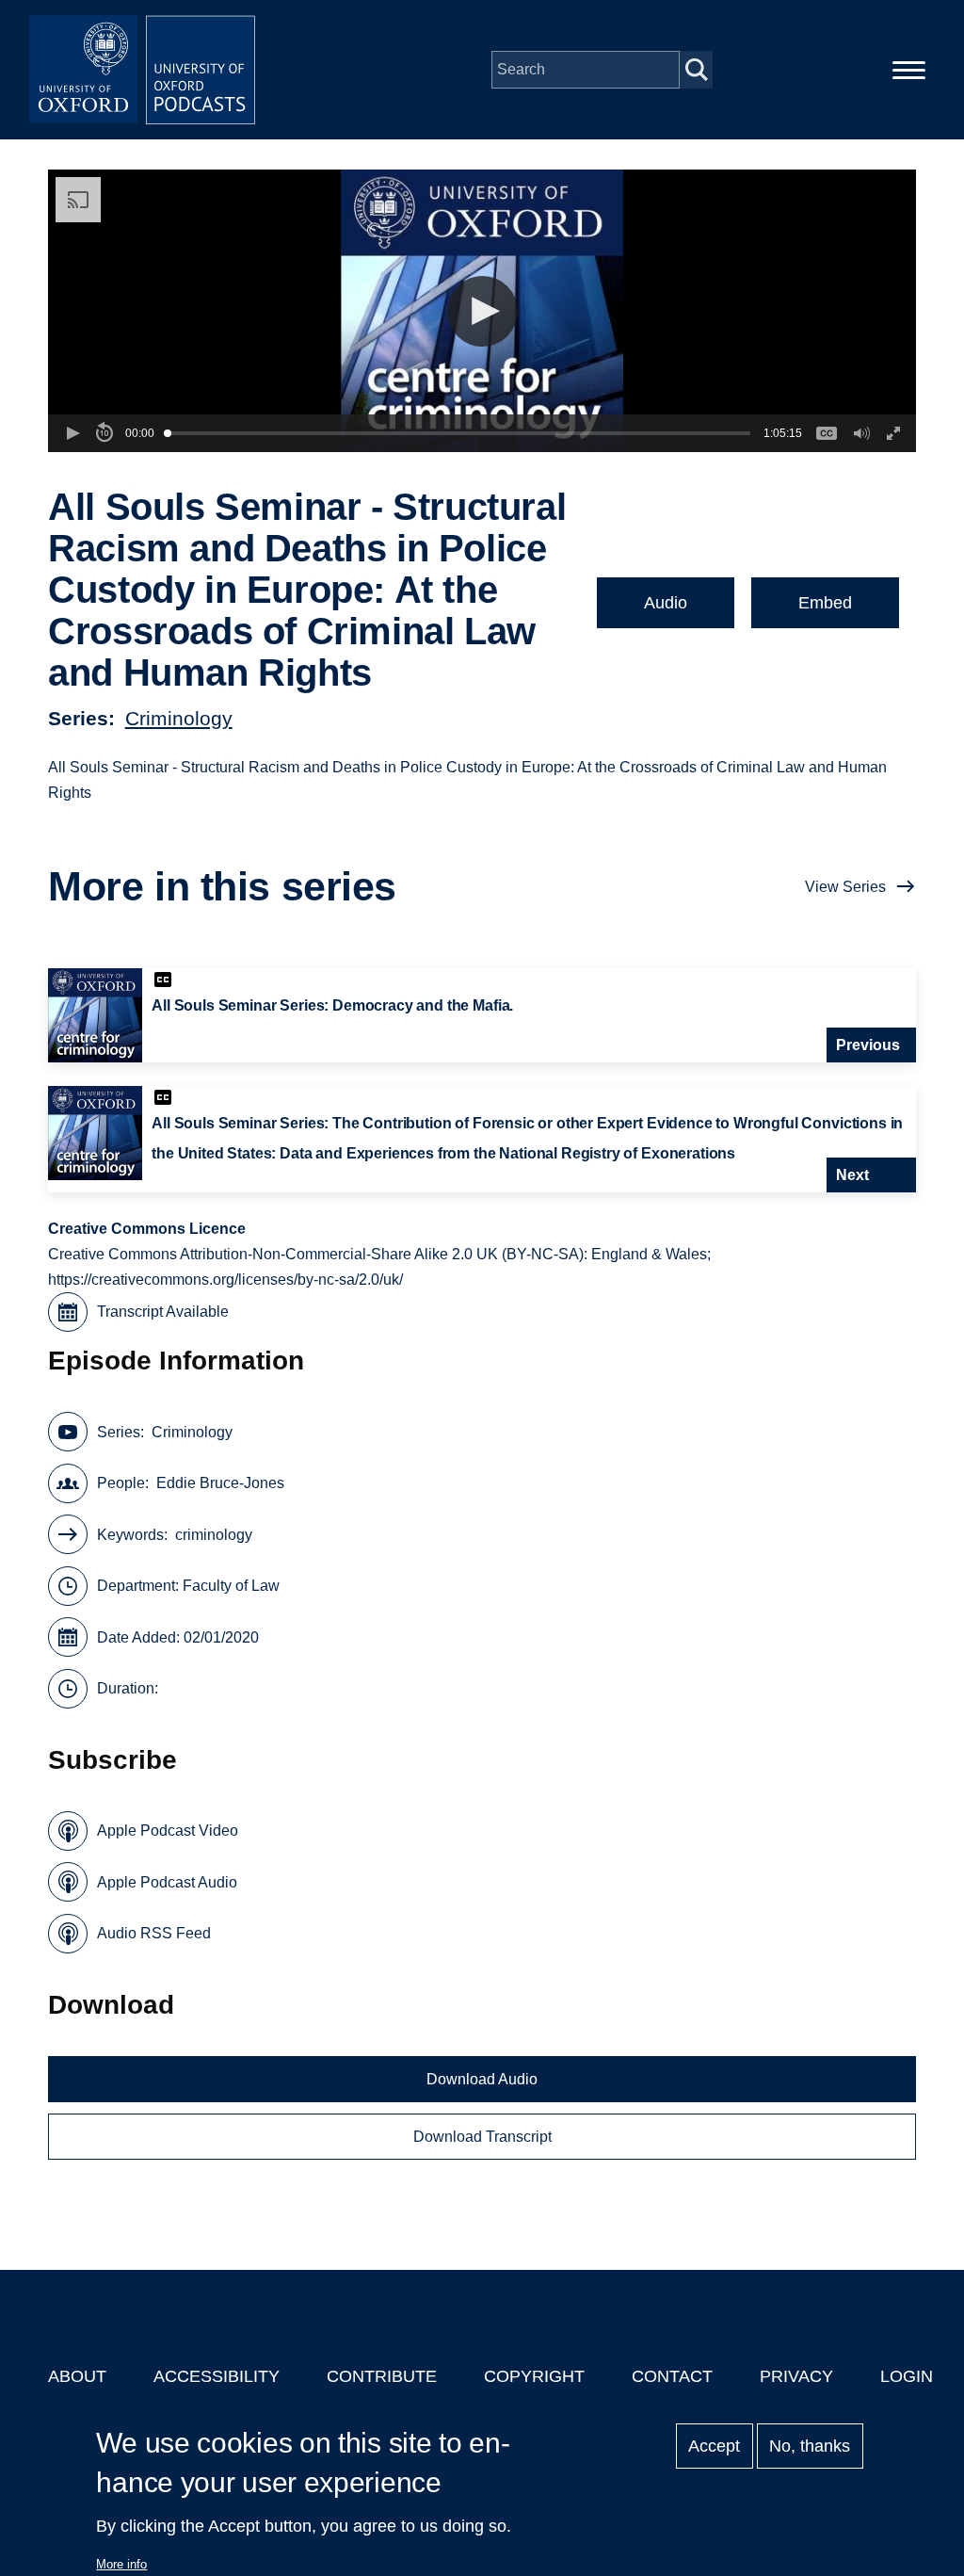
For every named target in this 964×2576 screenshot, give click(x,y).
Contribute (382, 2376)
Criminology (179, 718)
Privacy (796, 2376)
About (77, 2376)
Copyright (534, 2376)
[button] (482, 311)
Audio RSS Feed (154, 1933)
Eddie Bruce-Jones (220, 1483)
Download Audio (482, 2079)
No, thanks (810, 2446)
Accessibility (217, 2376)
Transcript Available (163, 1312)
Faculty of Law (231, 1586)
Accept (714, 2446)
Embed (825, 603)
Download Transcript (482, 2137)
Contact (672, 2376)
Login (907, 2376)
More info (121, 2564)
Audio (666, 603)
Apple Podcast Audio (167, 1882)
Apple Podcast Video (168, 1831)
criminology (214, 1535)
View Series (845, 887)
